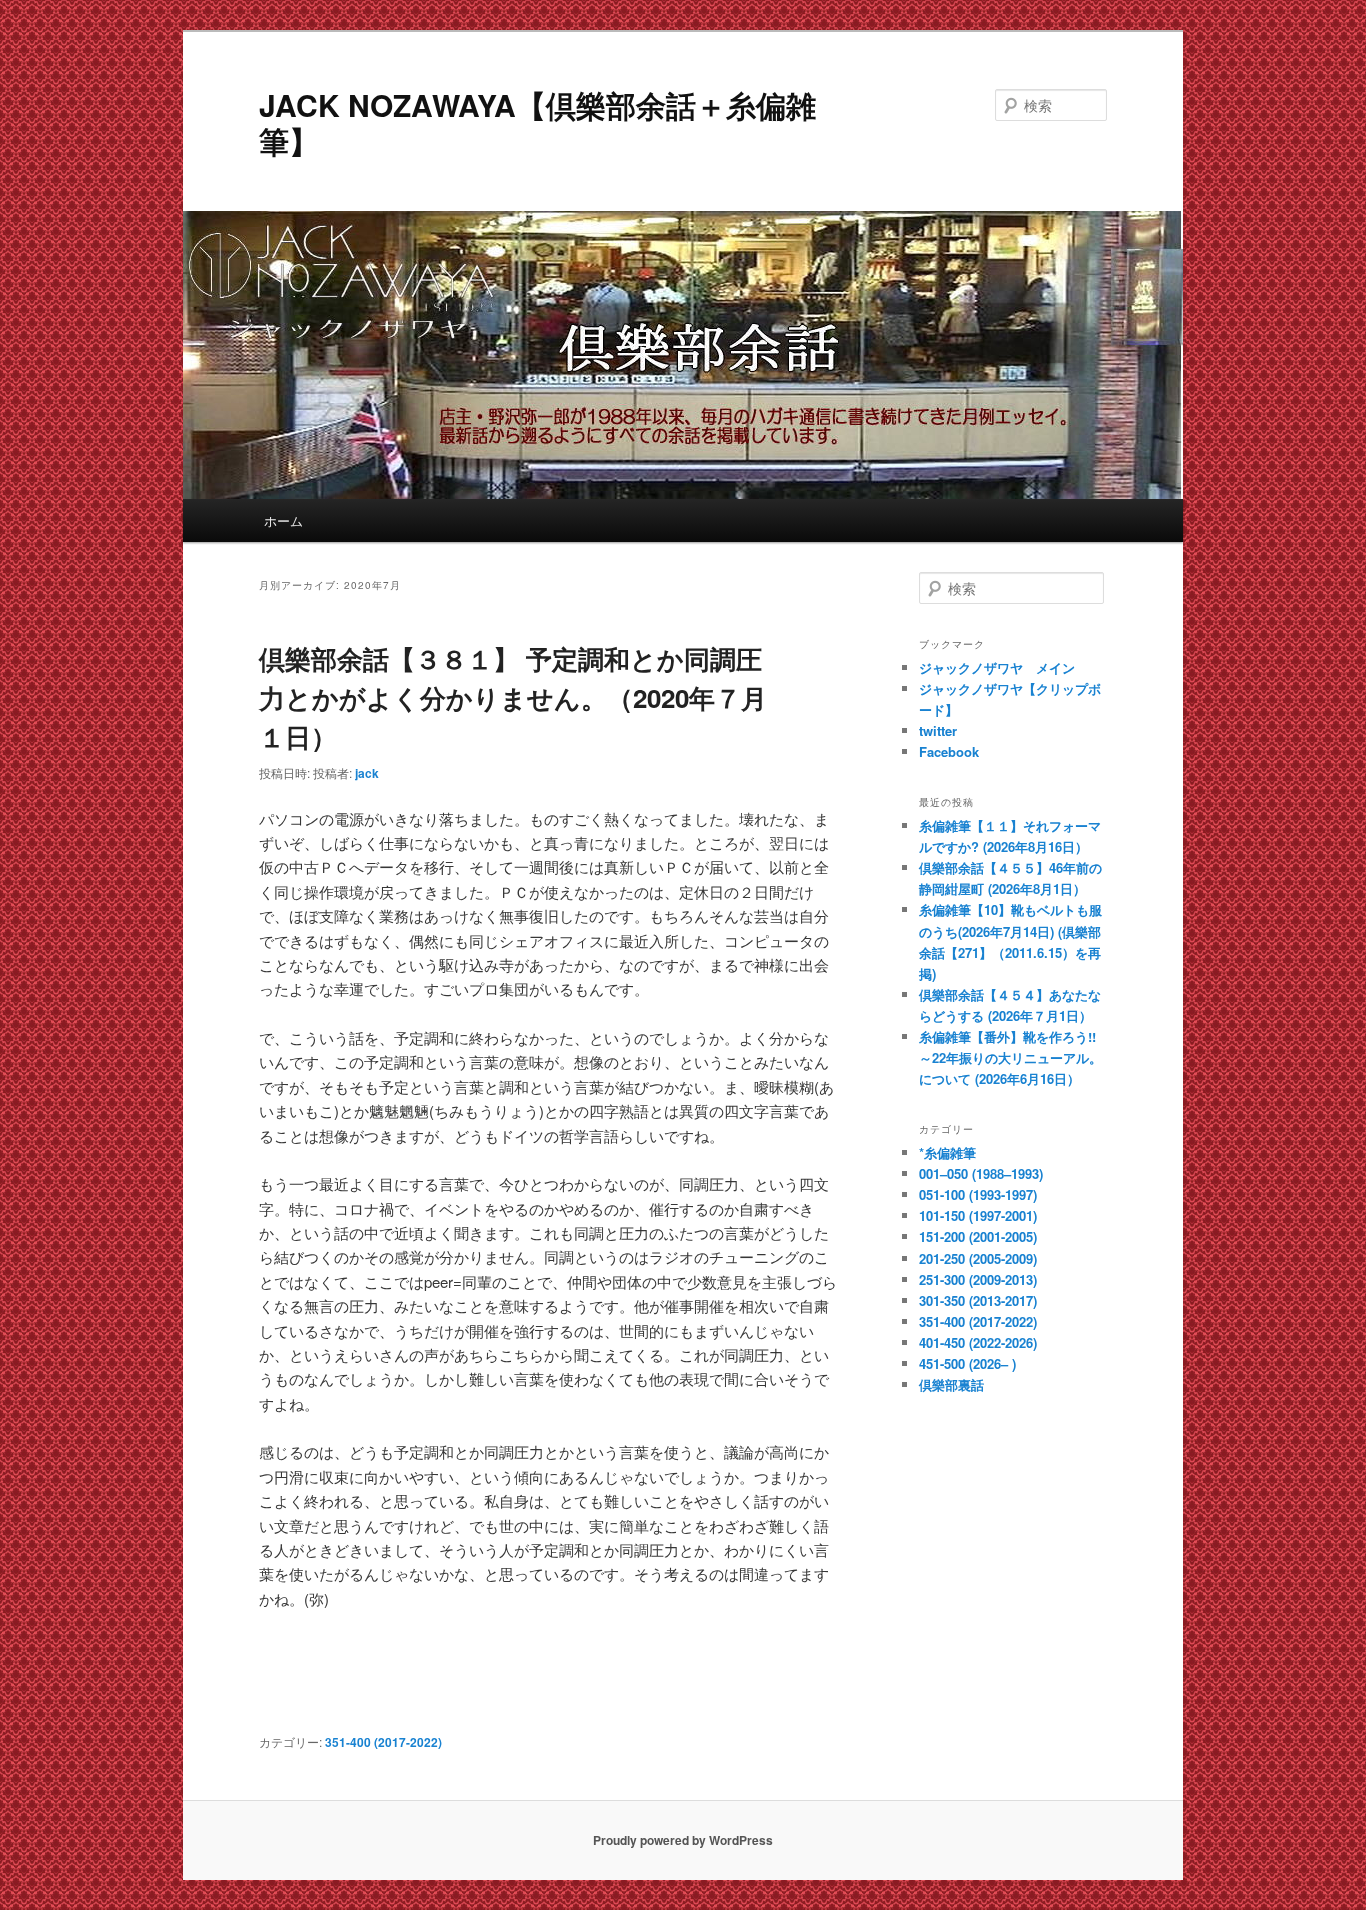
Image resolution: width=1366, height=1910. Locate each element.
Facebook (949, 751)
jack (367, 773)
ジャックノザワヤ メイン (997, 667)
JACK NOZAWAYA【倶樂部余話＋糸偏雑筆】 (537, 122)
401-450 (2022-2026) (978, 1342)
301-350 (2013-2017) (978, 1300)
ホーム (283, 520)
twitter (938, 730)
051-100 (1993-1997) (978, 1194)
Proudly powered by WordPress (683, 1840)
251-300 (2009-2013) (978, 1279)
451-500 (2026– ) (967, 1363)
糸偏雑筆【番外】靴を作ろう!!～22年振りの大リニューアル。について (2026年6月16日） (1010, 1057)
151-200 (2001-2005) (978, 1236)
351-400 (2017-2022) (383, 1742)
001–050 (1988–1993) (981, 1173)
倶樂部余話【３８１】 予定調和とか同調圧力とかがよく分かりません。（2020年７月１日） (513, 697)
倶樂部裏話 (951, 1384)
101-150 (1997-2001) (978, 1215)
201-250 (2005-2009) (978, 1258)
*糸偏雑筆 (947, 1152)
